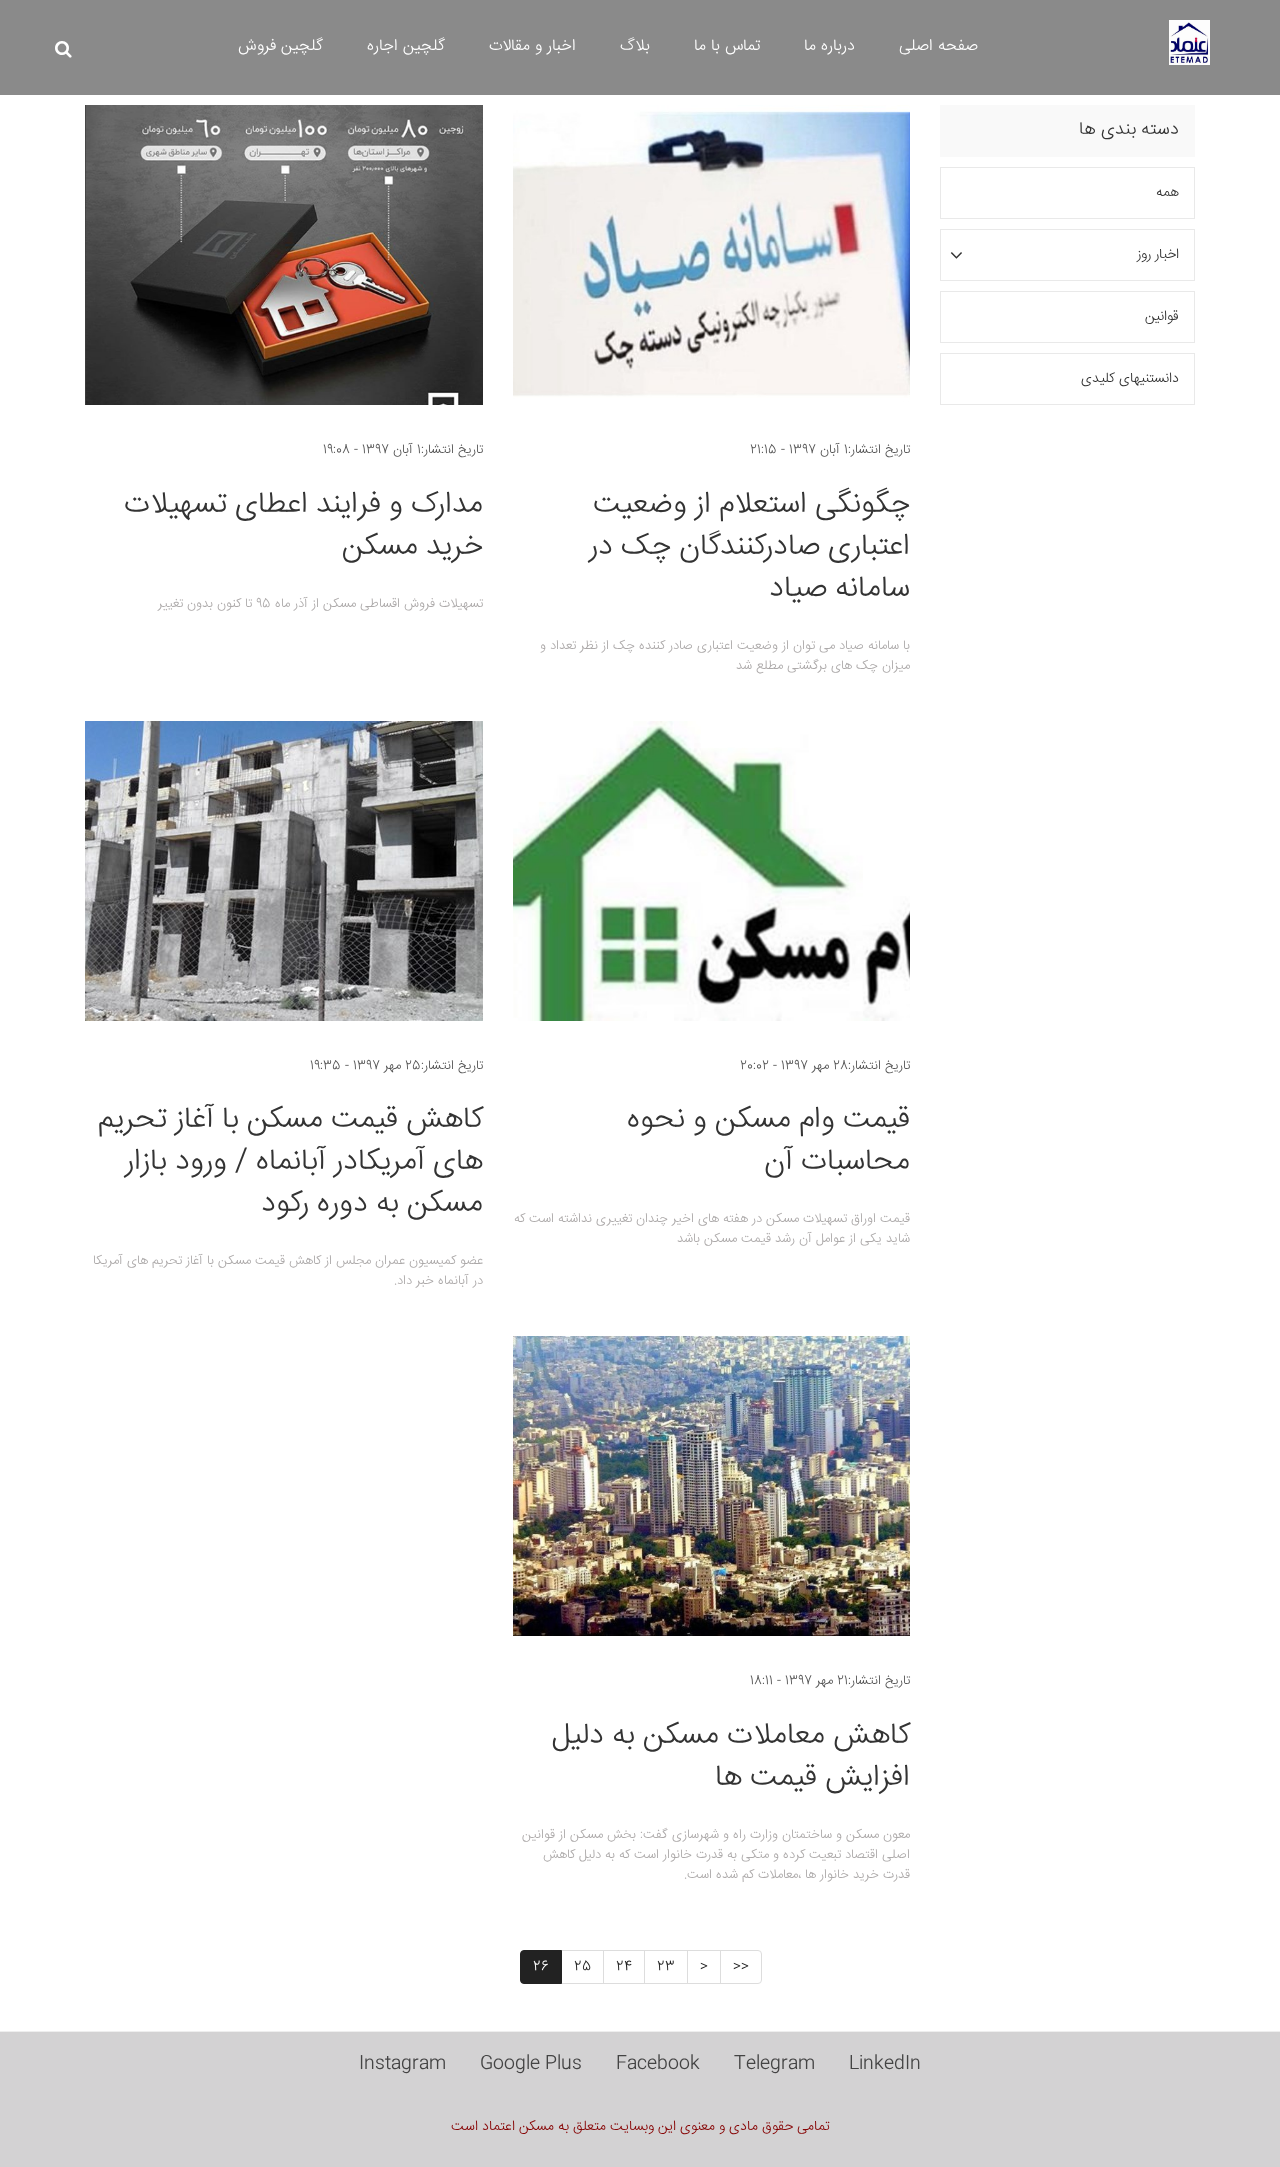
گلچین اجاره (406, 46)
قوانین (1162, 317)
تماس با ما (727, 46)
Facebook (658, 2064)
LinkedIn (885, 2064)
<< (741, 1967)
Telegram (774, 2064)
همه (1167, 193)
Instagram (402, 2064)
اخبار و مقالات (532, 46)
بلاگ (635, 46)
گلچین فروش (280, 46)
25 (582, 1967)
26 (541, 1967)
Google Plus (531, 2064)
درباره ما (829, 46)
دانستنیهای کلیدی (1130, 379)
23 (666, 1967)
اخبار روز (1158, 255)
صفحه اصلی (938, 46)
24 (624, 1967)
